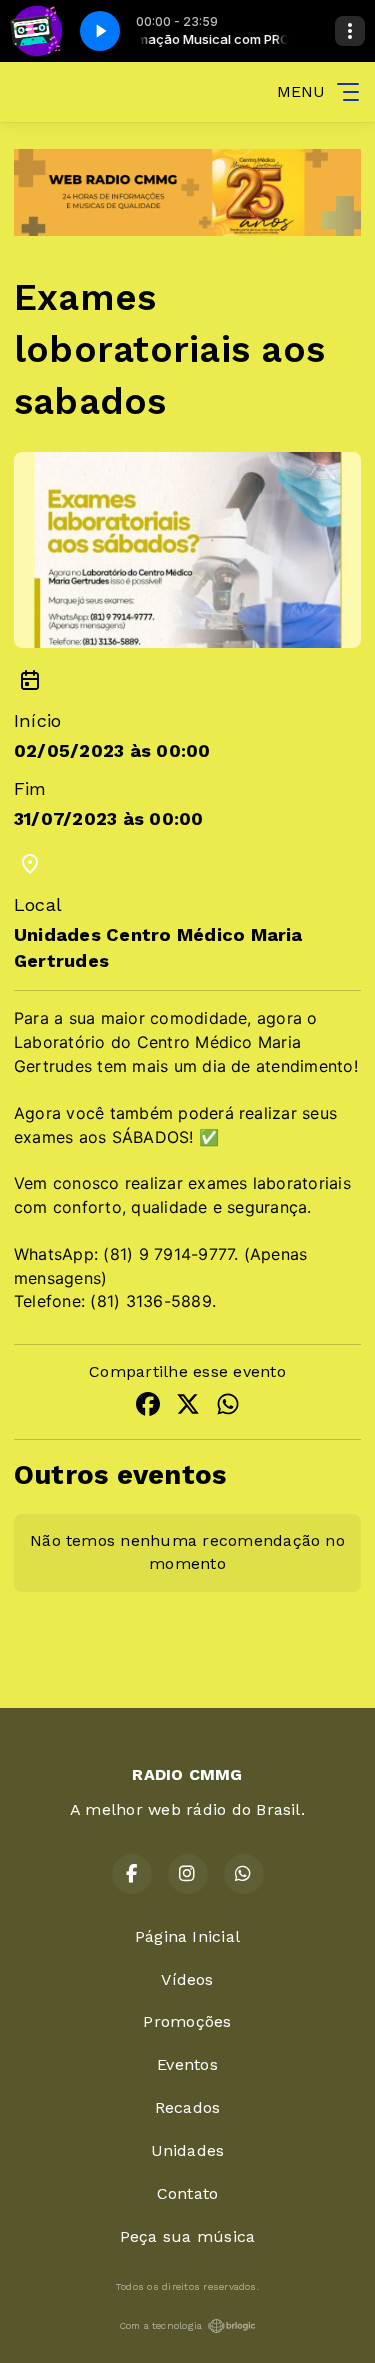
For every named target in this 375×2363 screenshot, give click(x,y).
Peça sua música (188, 2236)
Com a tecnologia (161, 2325)
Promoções (187, 2021)
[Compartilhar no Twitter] (188, 1407)
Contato (188, 2193)
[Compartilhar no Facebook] (148, 1407)
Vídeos (187, 1979)
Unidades (188, 2150)
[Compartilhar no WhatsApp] (228, 1407)
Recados (188, 2107)
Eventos (187, 2064)
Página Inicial (187, 1936)
